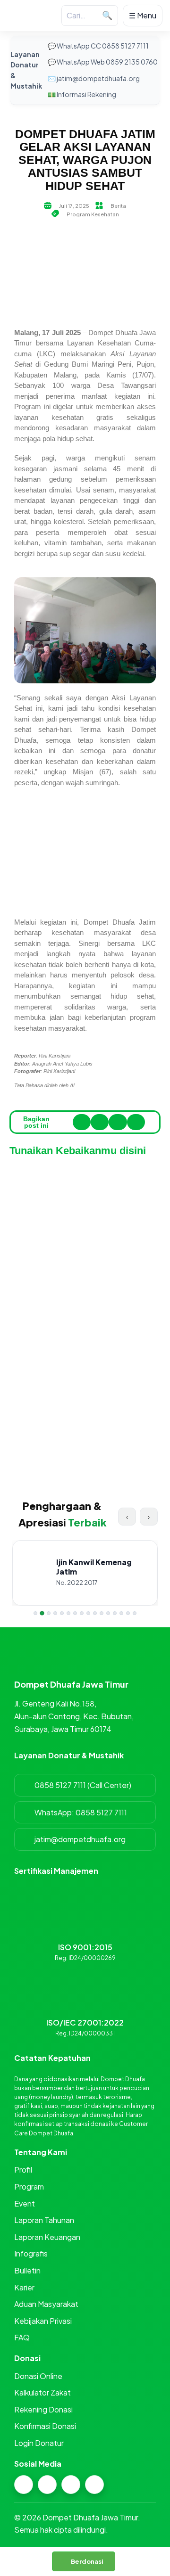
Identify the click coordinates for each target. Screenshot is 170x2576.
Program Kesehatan (93, 214)
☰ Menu (143, 15)
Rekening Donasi (43, 2409)
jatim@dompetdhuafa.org (80, 1839)
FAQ (22, 2337)
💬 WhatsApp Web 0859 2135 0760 (103, 62)
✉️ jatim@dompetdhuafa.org (94, 78)
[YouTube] (94, 2485)
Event (25, 2203)
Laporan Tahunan (44, 2220)
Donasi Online (38, 2376)
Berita (118, 206)
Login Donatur (39, 2443)
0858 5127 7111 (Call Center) (83, 1785)
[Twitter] (71, 2485)
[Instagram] (24, 2485)
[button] (82, 1122)
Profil (23, 2170)
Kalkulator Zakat (42, 2392)
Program (29, 2186)
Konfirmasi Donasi (45, 2426)
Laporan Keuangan (47, 2237)
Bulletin (27, 2270)
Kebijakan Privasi (43, 2321)
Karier (24, 2287)
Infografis (31, 2253)
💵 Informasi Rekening (82, 94)
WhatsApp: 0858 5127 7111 (81, 1812)
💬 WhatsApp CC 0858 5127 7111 (98, 46)
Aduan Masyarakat (46, 2304)
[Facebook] (47, 2485)
